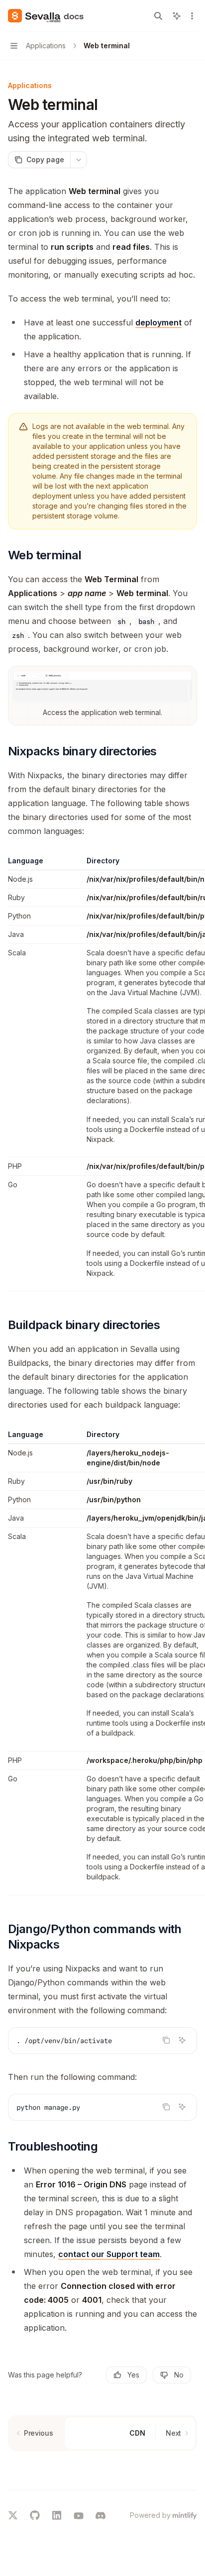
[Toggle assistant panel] (177, 16)
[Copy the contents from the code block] (166, 2040)
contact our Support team (109, 2254)
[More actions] (192, 16)
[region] (102, 1074)
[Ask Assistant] (182, 2040)
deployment (158, 322)
